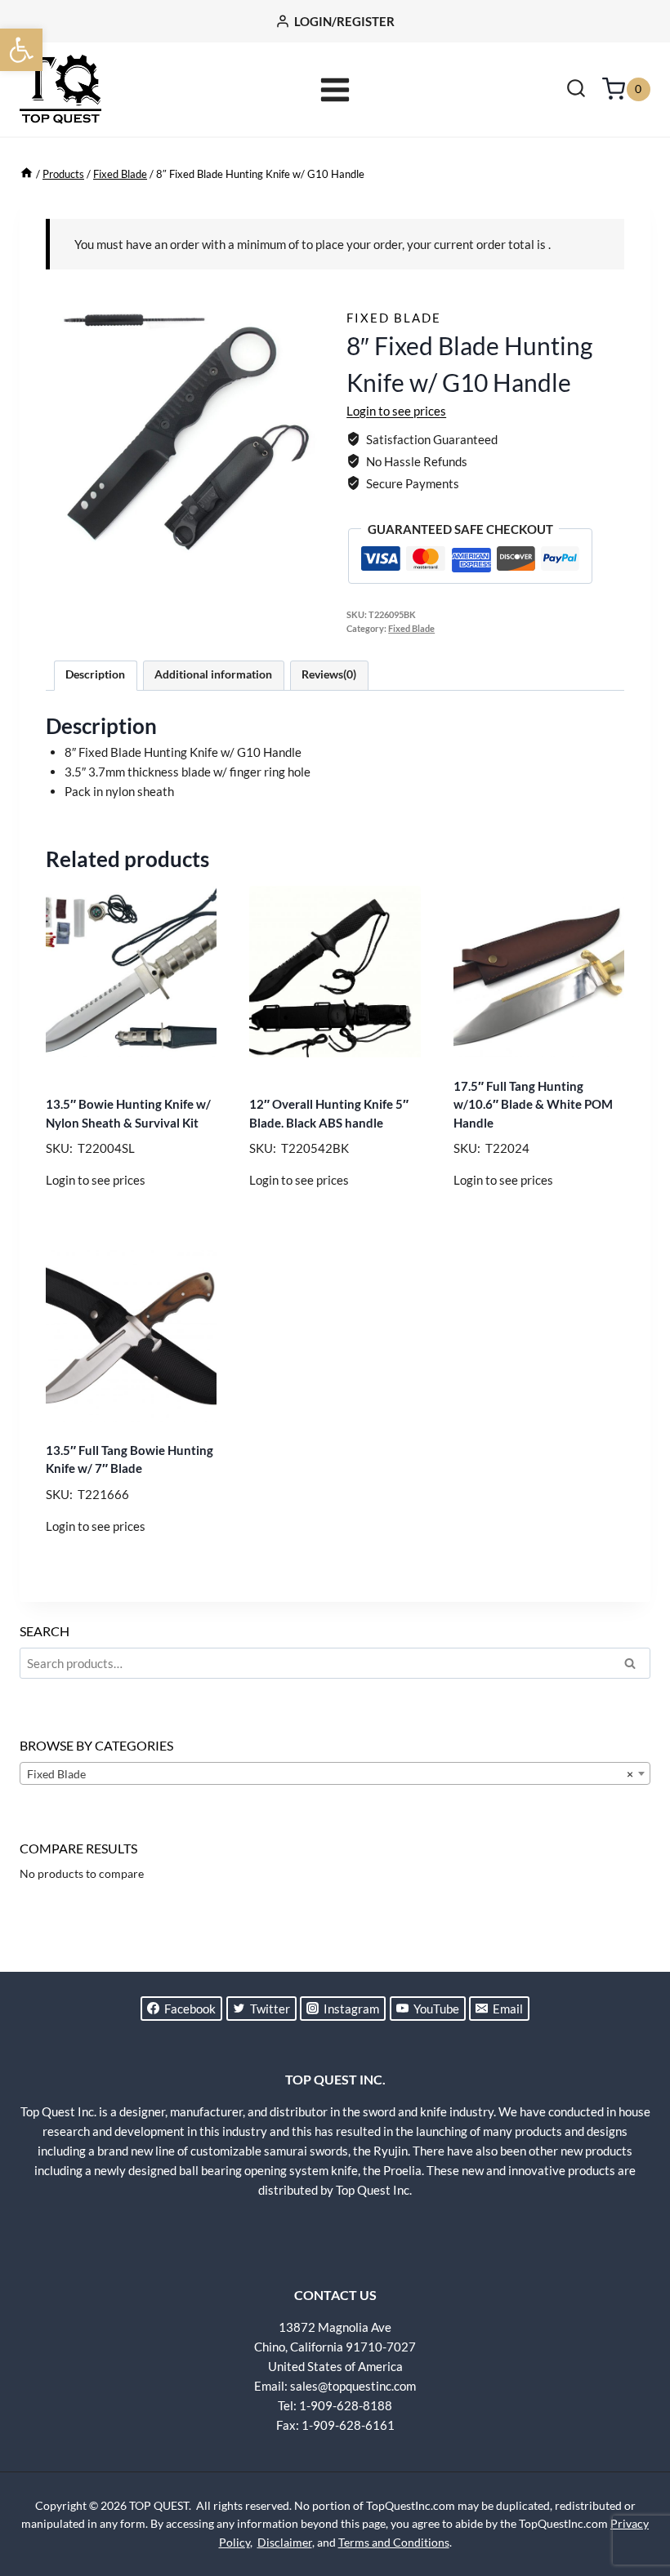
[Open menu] (335, 89)
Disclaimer (285, 2542)
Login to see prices (396, 411)
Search (635, 1666)
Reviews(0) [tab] (329, 674)
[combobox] (335, 1773)
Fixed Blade (394, 318)
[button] (21, 50)
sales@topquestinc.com (353, 2386)
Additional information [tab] (213, 674)
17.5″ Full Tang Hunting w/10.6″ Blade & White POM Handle (533, 1104)
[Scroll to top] (629, 2503)
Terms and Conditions (394, 2542)
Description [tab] (95, 674)
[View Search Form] (576, 90)
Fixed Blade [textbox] (330, 1774)
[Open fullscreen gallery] (307, 556)
